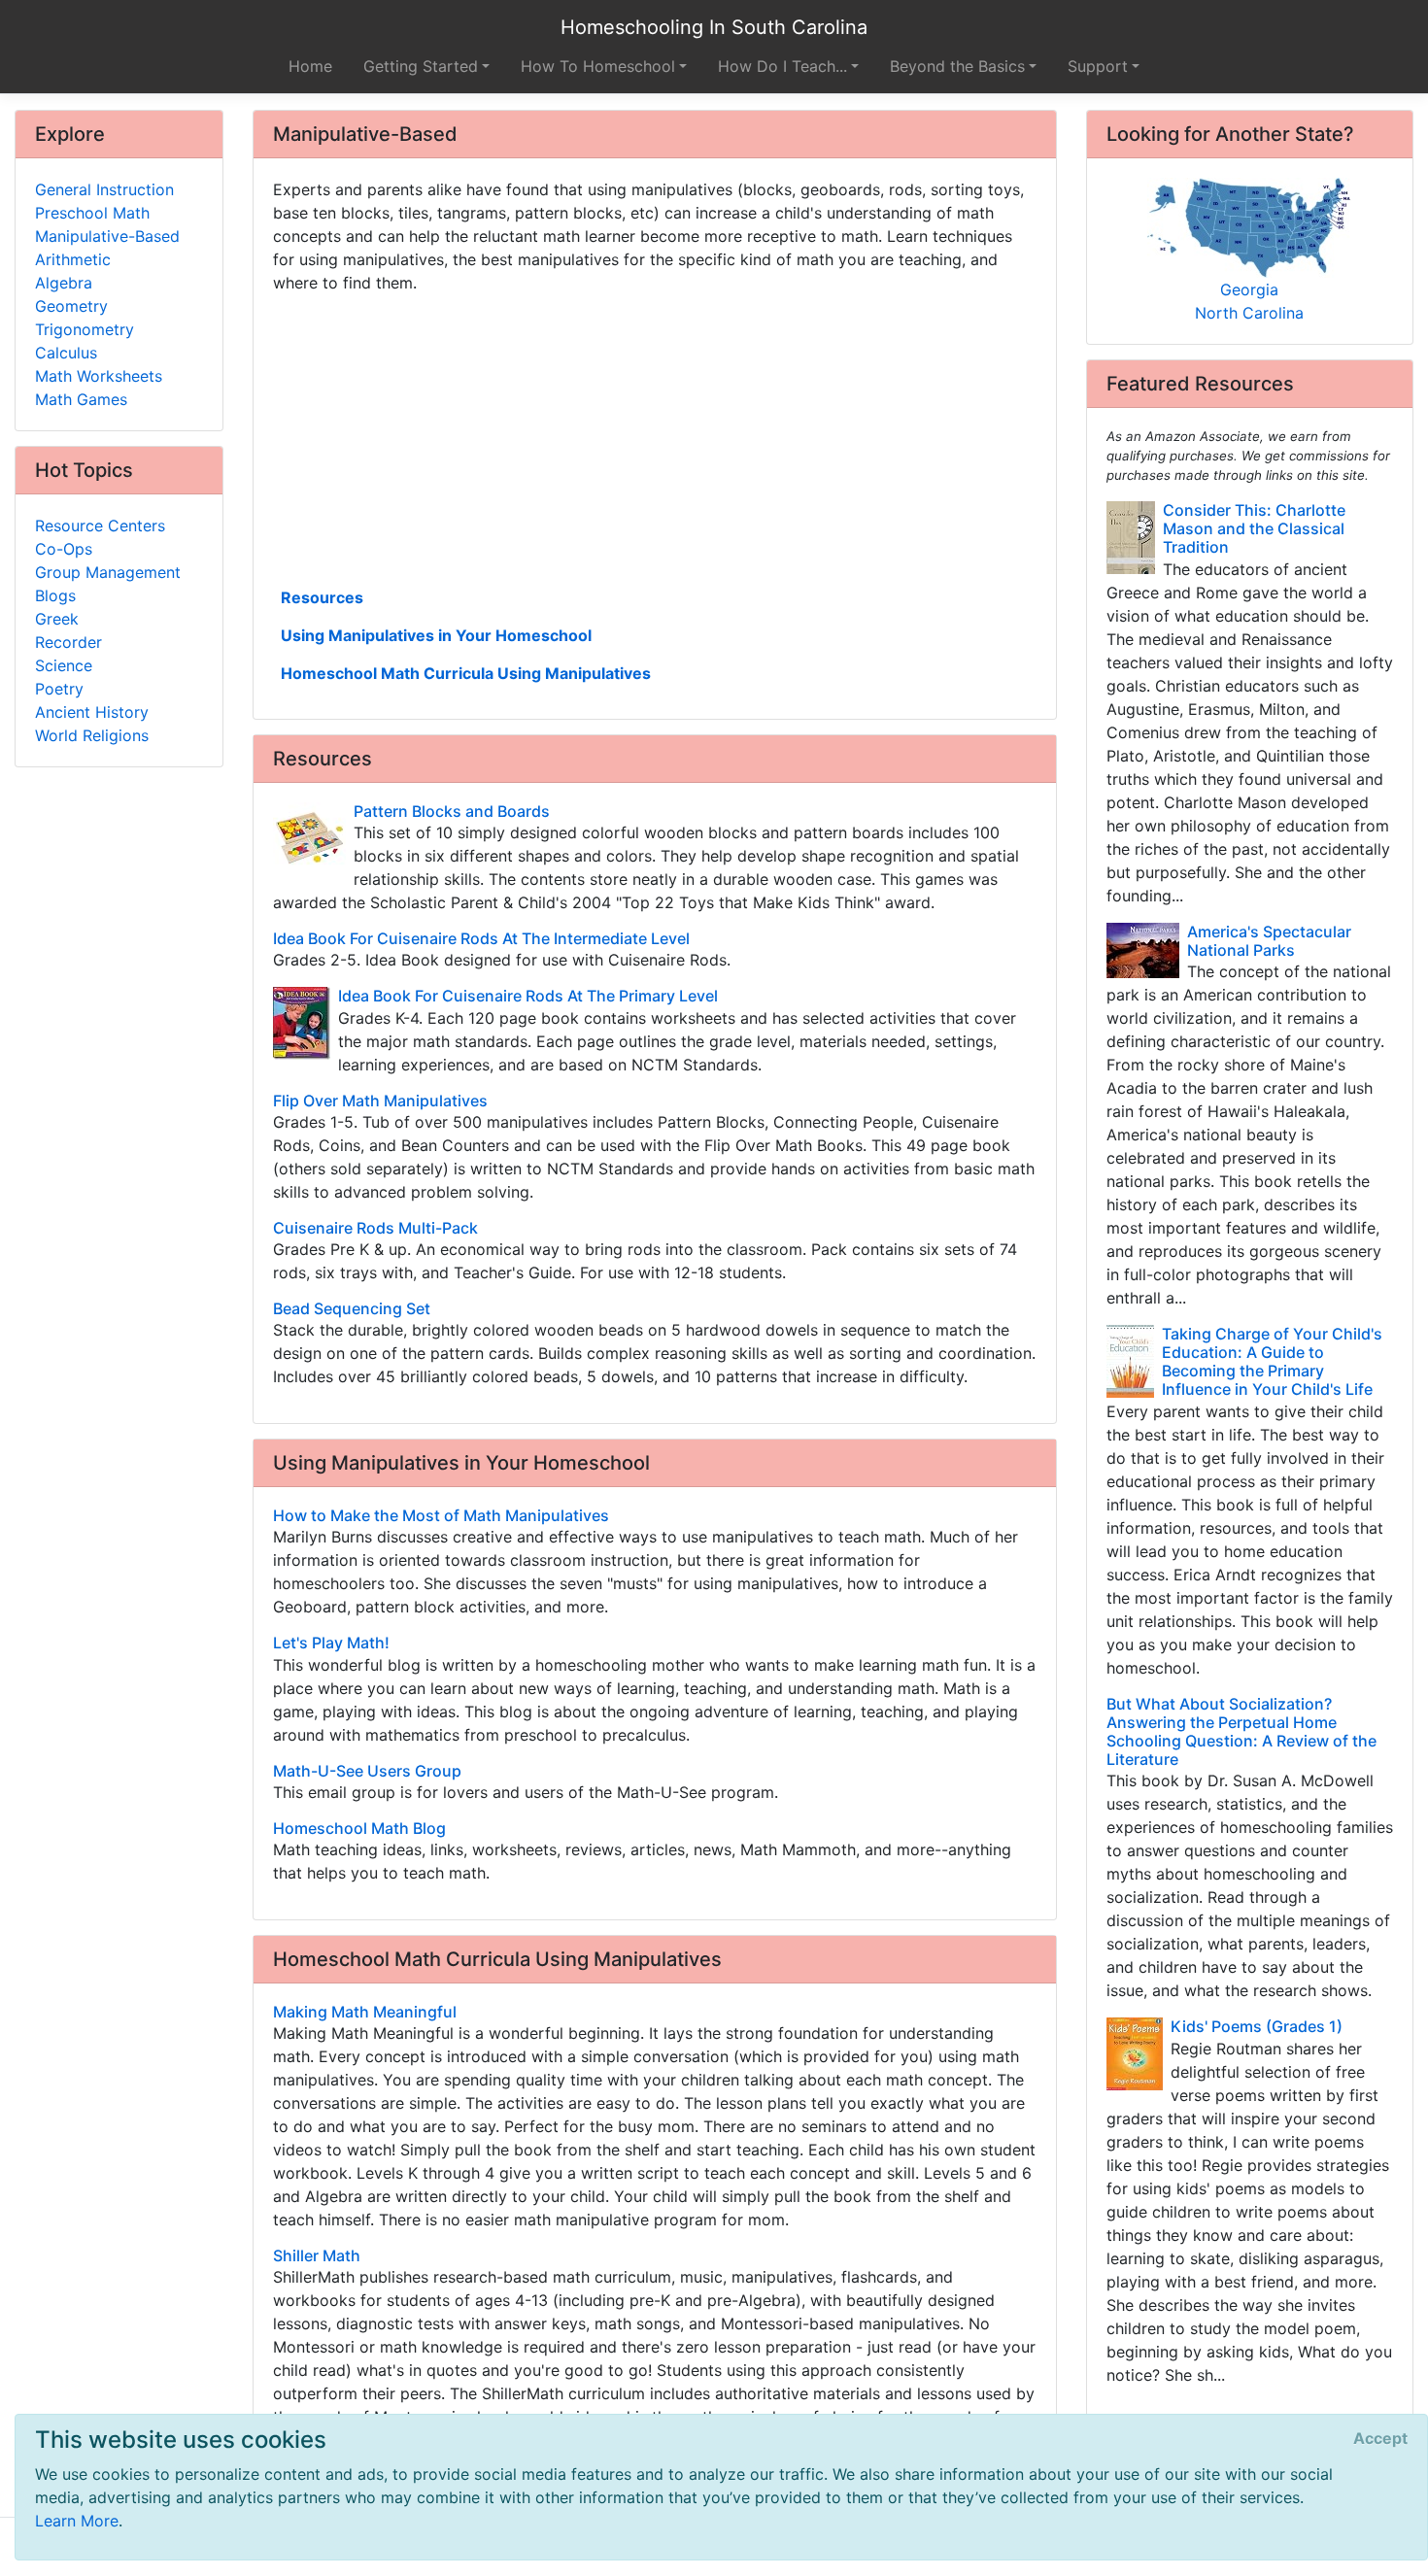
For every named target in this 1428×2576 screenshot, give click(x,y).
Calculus (66, 353)
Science (64, 665)
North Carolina (1249, 313)
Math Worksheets (99, 376)
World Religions (92, 735)
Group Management (108, 572)
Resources (322, 597)
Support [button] (1098, 66)
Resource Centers (100, 525)
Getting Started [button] (421, 66)
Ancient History (92, 712)
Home (310, 66)
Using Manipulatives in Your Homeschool (436, 635)
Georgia (1249, 289)
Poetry (59, 689)
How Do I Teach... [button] (782, 66)
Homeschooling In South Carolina (714, 27)
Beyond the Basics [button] (957, 66)
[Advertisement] (655, 438)
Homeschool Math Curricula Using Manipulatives (466, 673)
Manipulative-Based (107, 236)
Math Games (81, 399)
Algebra (64, 283)
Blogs (55, 595)
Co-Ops (64, 549)
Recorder (68, 642)
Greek (57, 619)
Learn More (77, 2521)
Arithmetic (73, 259)
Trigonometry (85, 329)
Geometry (71, 306)
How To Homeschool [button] (598, 66)
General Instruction (104, 189)
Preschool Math (92, 213)
